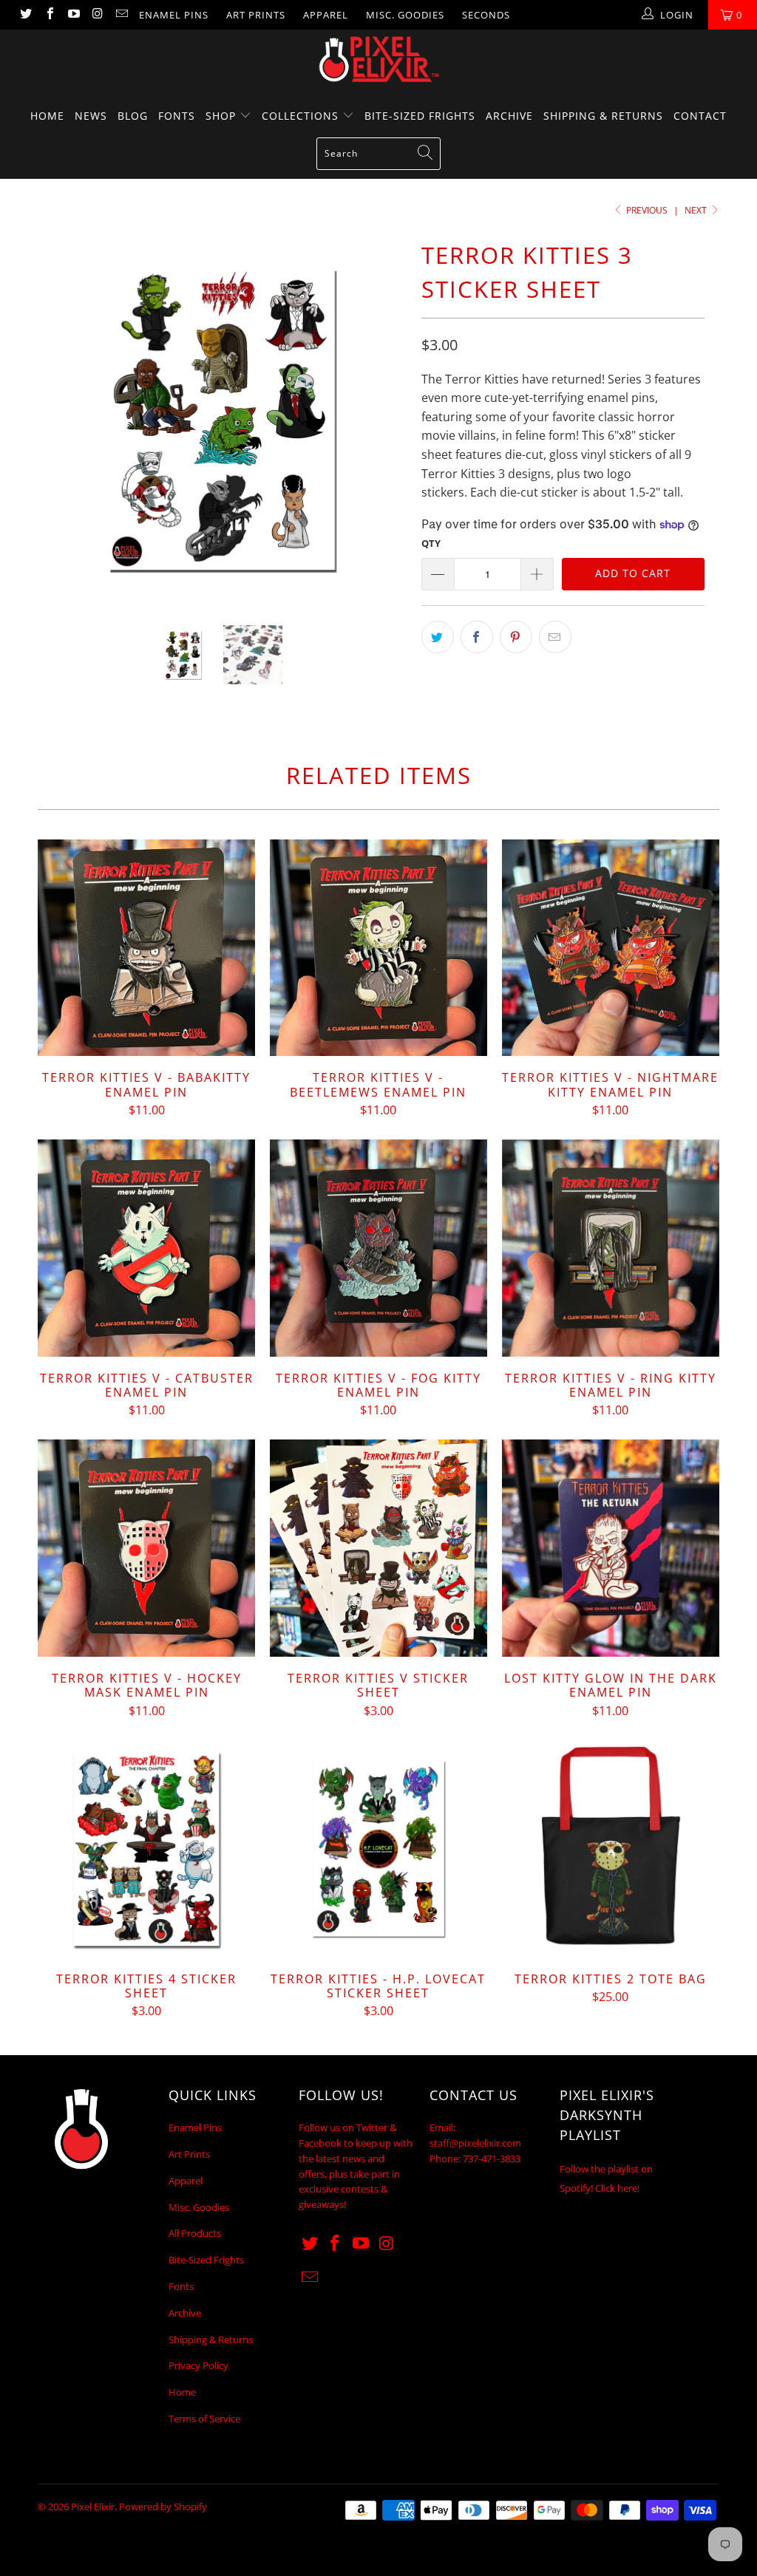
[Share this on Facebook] (477, 637)
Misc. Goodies (405, 15)
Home (47, 116)
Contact (700, 116)
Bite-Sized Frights (420, 116)
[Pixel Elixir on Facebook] (49, 15)
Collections (302, 116)
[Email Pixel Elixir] (121, 15)
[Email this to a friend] (555, 637)
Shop (223, 116)
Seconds (486, 15)
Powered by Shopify (163, 2507)
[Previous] (57, 419)
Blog (133, 116)
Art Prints (256, 15)
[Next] (387, 419)
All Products (195, 2233)
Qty (431, 543)
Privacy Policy (198, 2365)
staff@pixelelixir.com (475, 2143)
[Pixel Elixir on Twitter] (25, 15)
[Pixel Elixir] (378, 59)
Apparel (326, 15)
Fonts (177, 116)
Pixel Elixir (93, 2507)
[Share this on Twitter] (438, 637)
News (91, 116)
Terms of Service (204, 2419)
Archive (509, 116)
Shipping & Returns (603, 116)
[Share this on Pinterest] (516, 637)
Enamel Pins (174, 15)
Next (697, 210)
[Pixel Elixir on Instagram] (97, 15)
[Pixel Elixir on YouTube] (73, 15)
